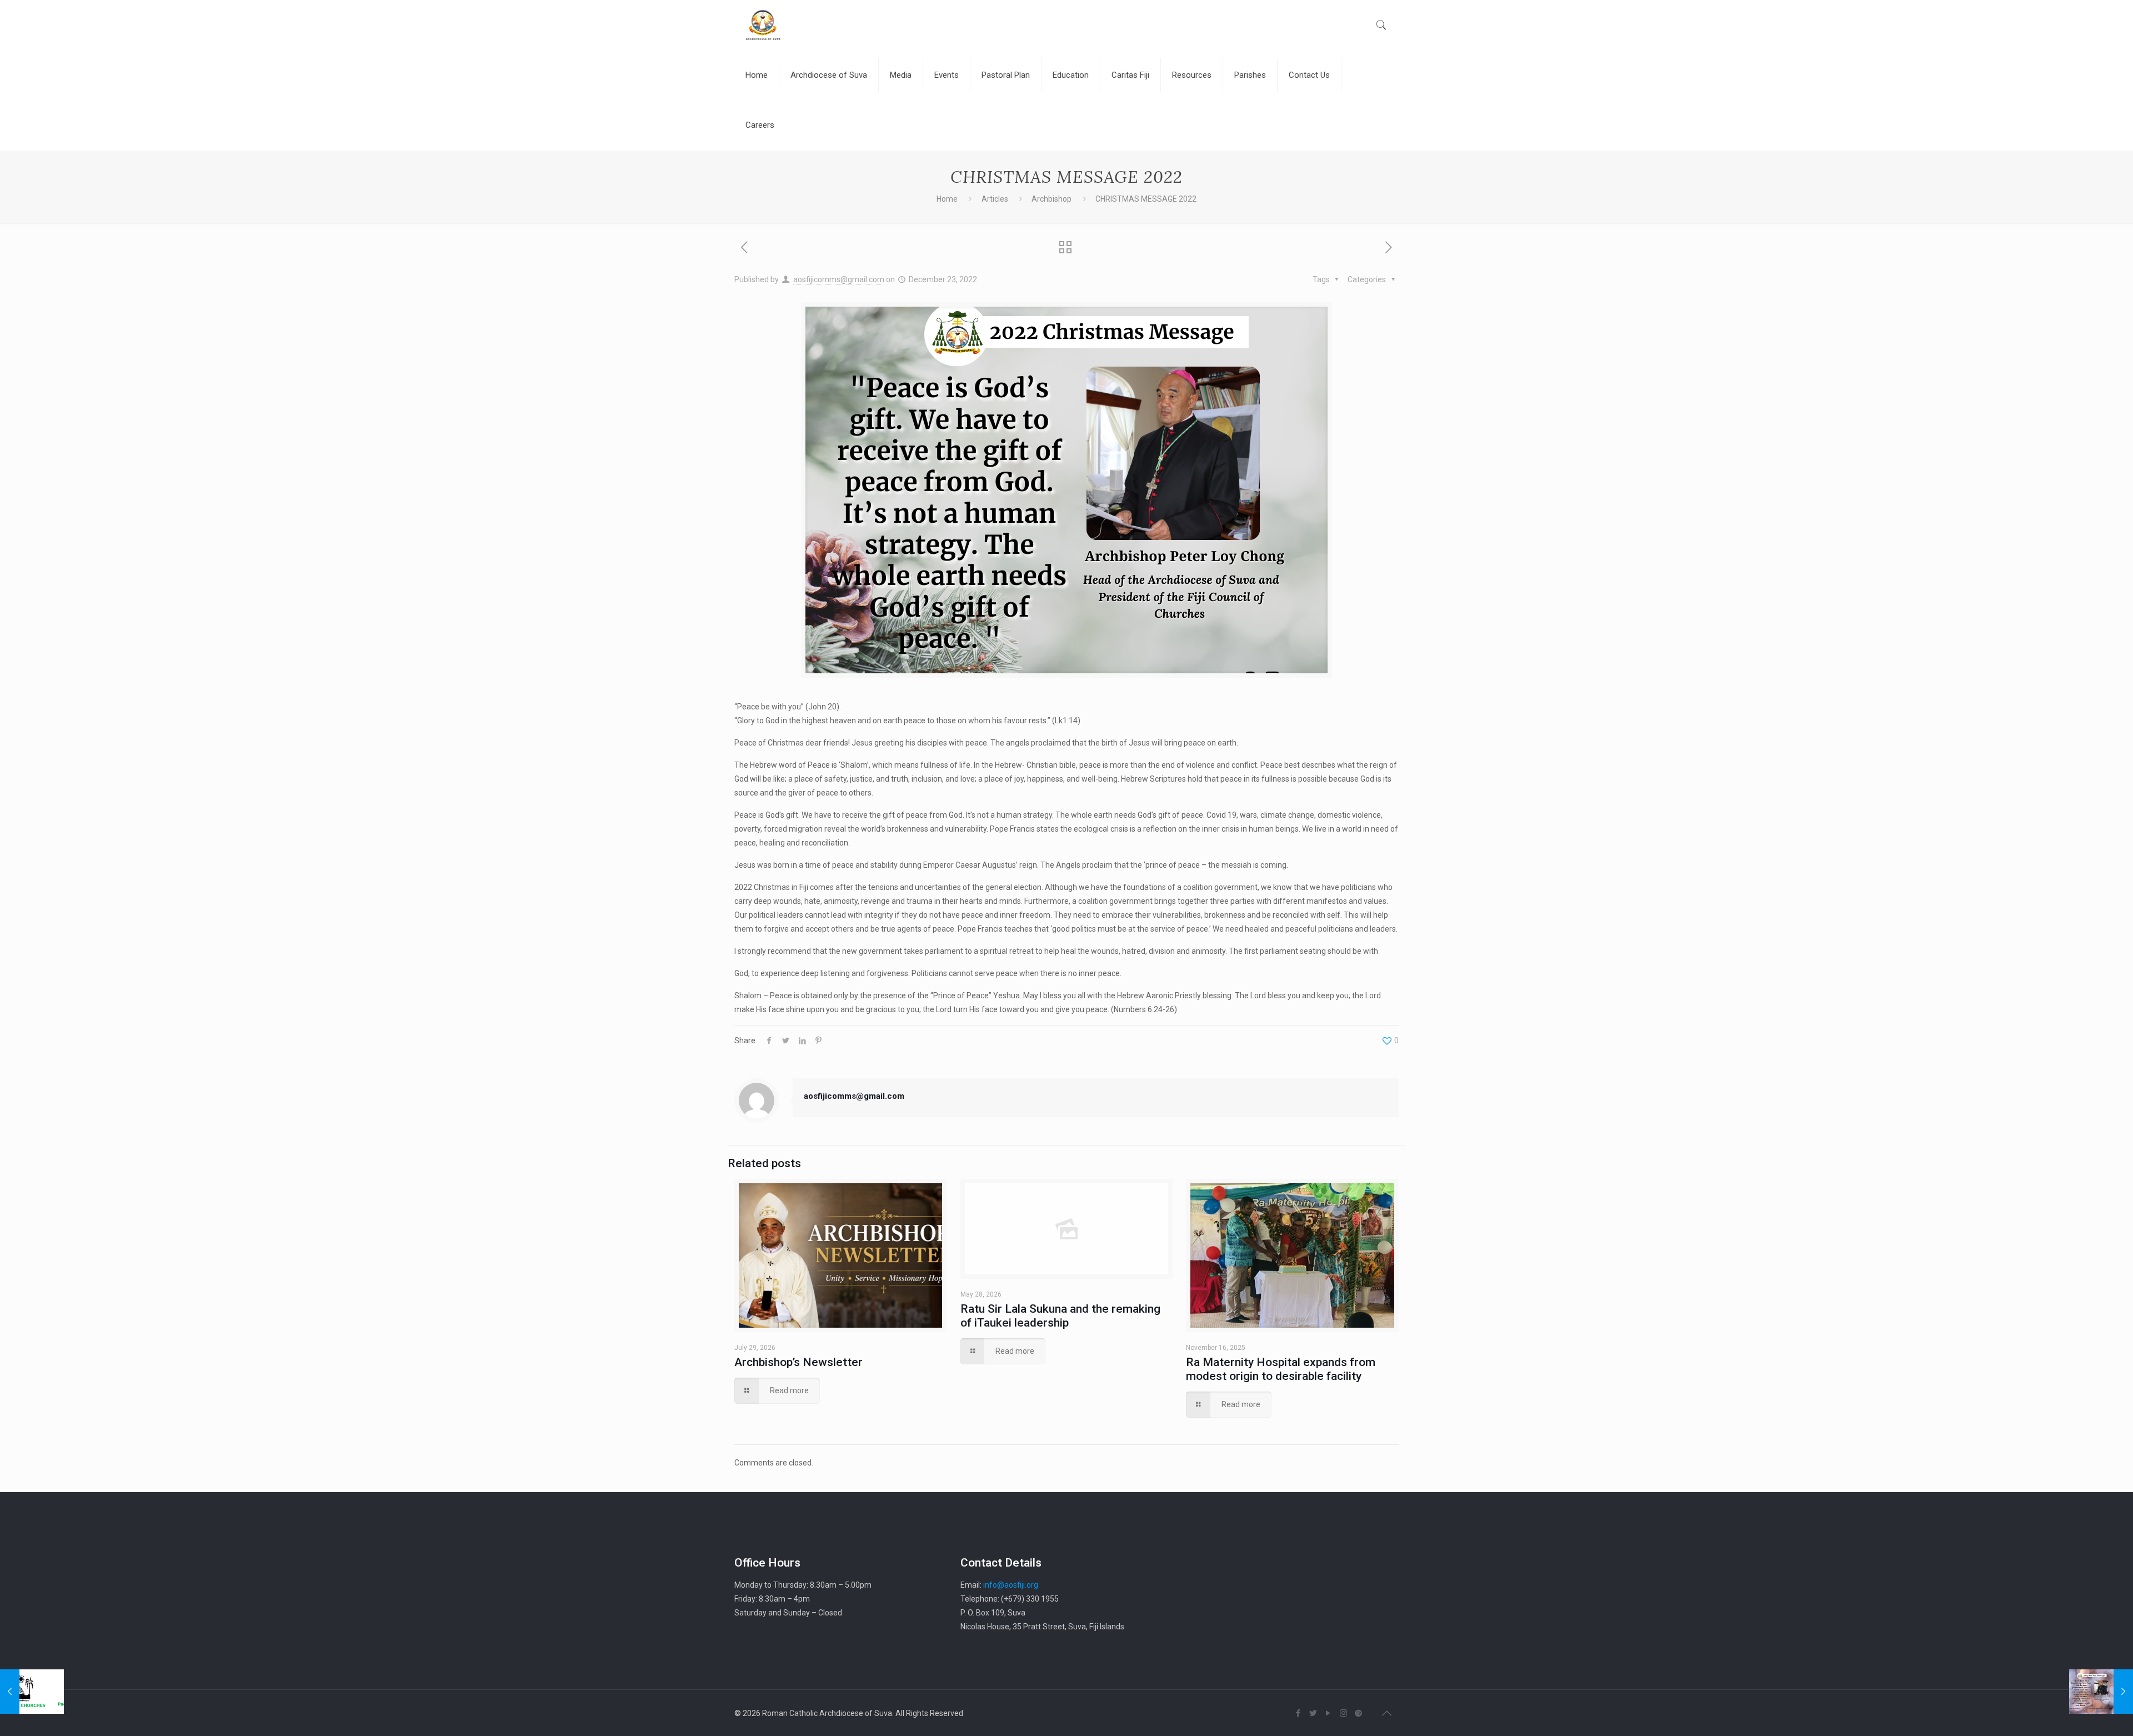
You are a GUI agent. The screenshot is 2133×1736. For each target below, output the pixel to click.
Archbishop (1052, 199)
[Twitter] (1313, 1713)
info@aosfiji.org (1011, 1585)
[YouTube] (1328, 1713)
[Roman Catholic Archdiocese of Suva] (763, 25)
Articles (995, 199)
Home (947, 199)
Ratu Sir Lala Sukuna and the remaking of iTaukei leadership (1060, 1316)
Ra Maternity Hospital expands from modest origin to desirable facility (1281, 1369)
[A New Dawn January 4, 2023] (2101, 1692)
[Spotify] (1358, 1713)
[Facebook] (1298, 1713)
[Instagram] (1343, 1713)
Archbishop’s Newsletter (798, 1362)
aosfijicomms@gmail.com (839, 279)
